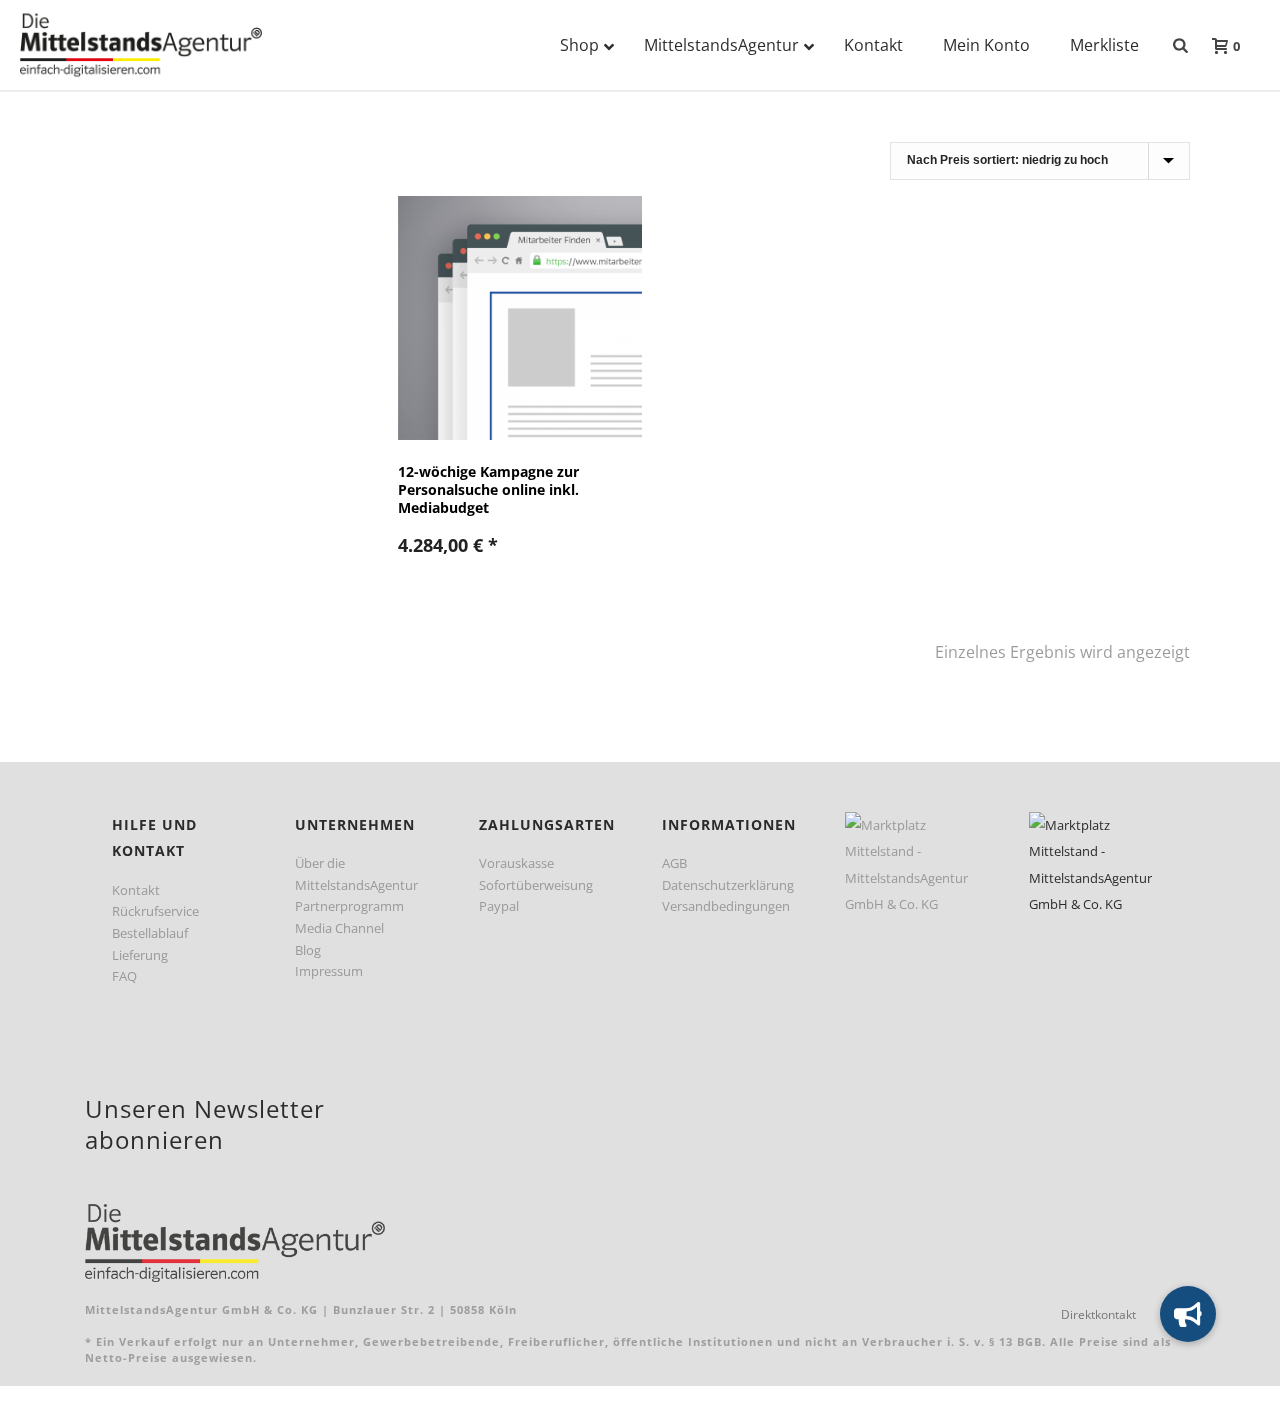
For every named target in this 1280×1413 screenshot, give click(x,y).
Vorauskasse (516, 863)
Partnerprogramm (349, 906)
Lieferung (140, 955)
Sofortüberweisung (536, 885)
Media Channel (339, 928)
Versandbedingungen (726, 906)
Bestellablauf (150, 933)
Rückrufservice (155, 911)
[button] (1188, 1314)
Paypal (499, 906)
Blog (308, 950)
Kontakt (136, 890)
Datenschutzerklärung (728, 885)
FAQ (124, 976)
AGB (674, 863)
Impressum (329, 971)
